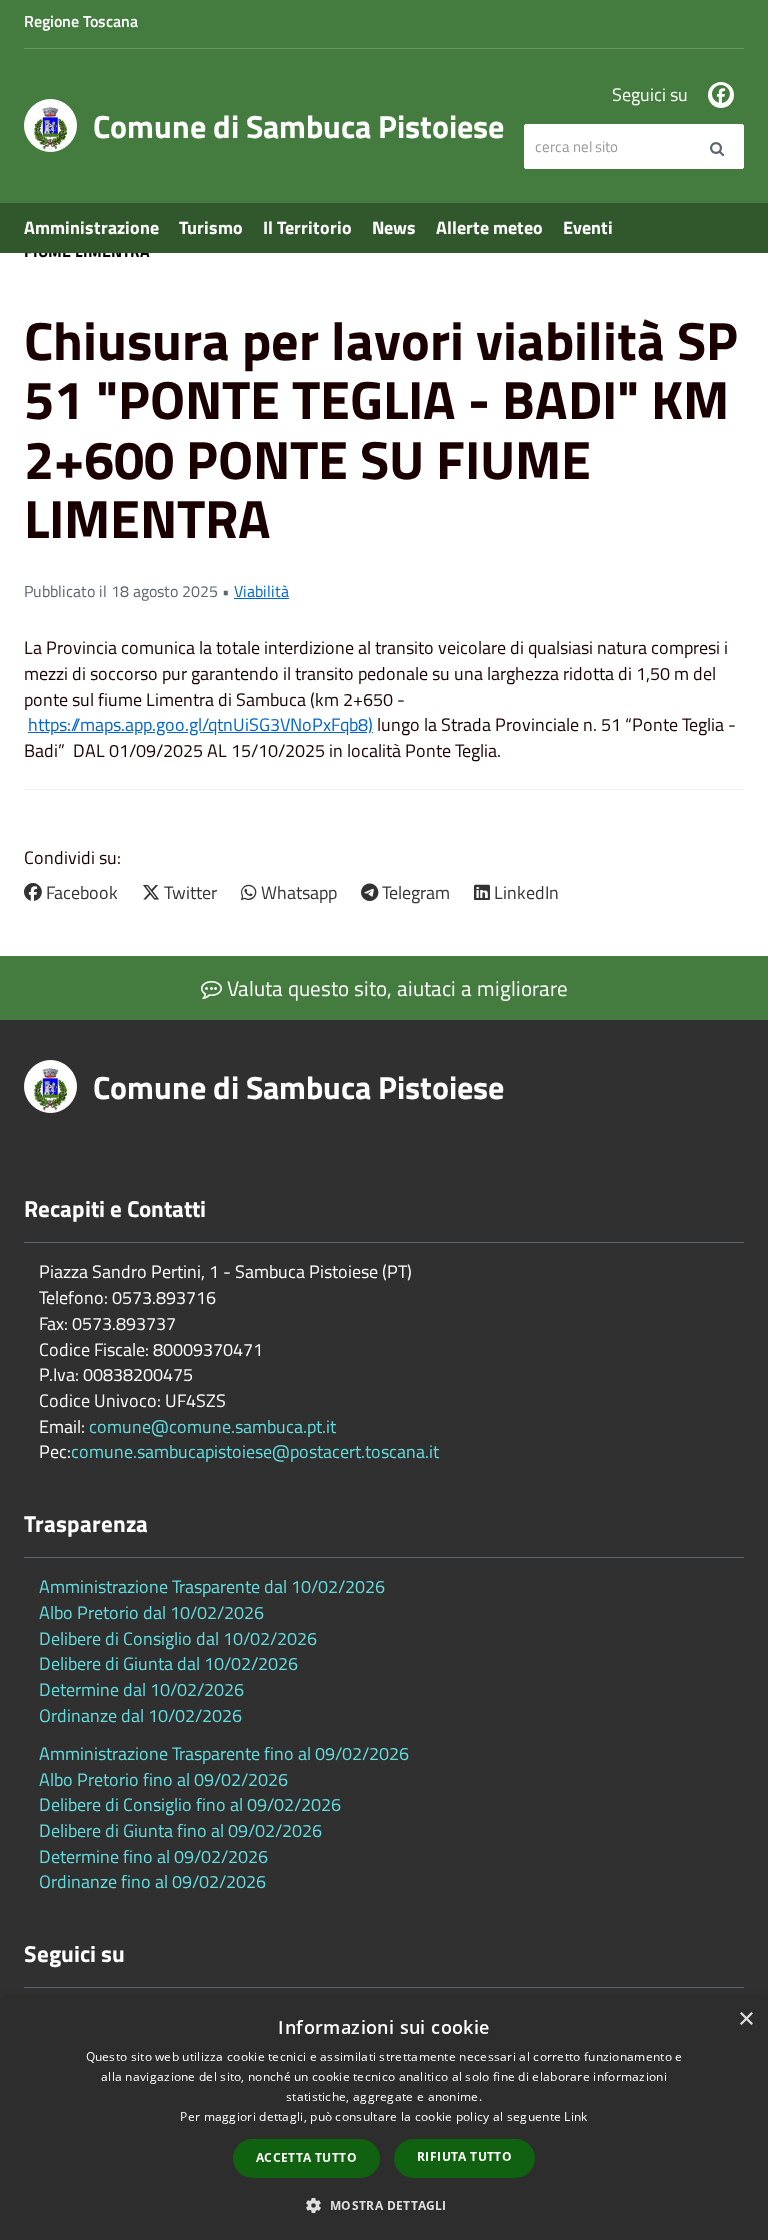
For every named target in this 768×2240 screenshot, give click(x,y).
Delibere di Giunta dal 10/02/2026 (168, 1663)
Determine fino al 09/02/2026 (153, 1856)
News (394, 227)
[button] (383, 2204)
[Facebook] (721, 95)
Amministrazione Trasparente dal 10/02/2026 (212, 1586)
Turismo (211, 227)
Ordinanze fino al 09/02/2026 (152, 1881)
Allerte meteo (489, 227)
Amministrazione (91, 227)
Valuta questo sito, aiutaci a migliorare (395, 988)
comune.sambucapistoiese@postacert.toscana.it (255, 1451)
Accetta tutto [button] (306, 2157)
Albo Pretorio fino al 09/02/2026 (163, 1779)
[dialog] (384, 2119)
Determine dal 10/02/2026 (141, 1689)
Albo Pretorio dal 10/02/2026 (151, 1612)
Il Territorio (307, 227)
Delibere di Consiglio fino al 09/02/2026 (190, 1804)
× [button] (745, 2019)
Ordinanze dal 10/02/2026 (140, 1715)
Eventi (588, 227)
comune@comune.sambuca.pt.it (212, 1426)
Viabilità (261, 591)
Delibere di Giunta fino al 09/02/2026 (180, 1830)
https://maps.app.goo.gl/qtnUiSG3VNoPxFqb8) (200, 724)
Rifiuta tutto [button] (464, 2156)
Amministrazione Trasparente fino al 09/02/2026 (224, 1753)
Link (575, 2116)
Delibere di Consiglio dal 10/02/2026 (178, 1638)
